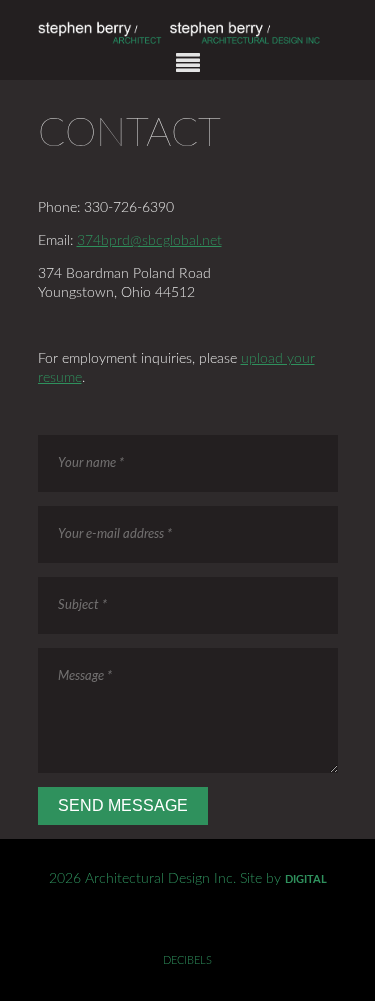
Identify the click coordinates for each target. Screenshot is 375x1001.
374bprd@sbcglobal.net (149, 241)
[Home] (188, 42)
